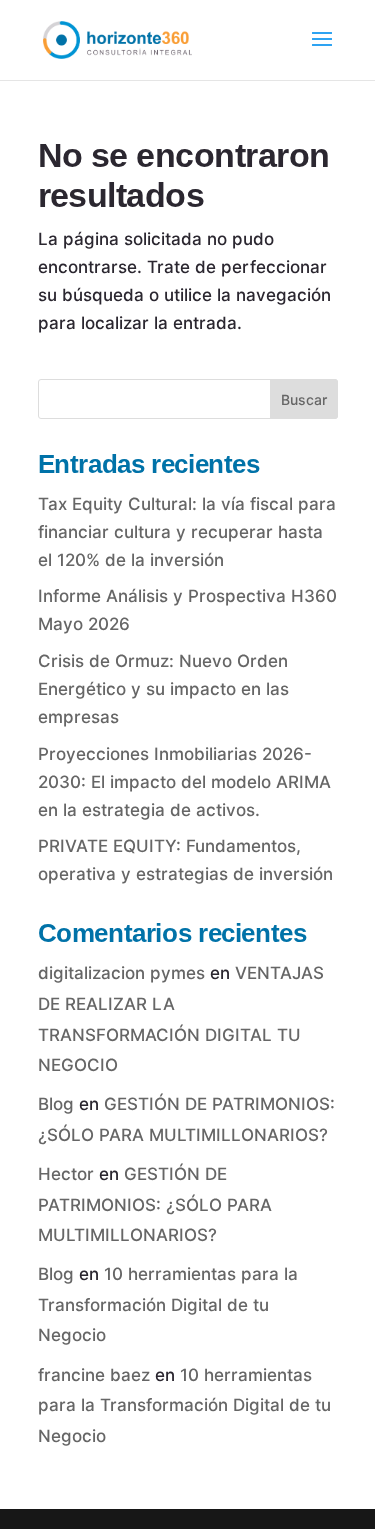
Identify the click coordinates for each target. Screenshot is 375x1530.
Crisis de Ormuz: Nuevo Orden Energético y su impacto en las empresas (163, 689)
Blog (56, 1104)
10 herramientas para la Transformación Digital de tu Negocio (168, 1304)
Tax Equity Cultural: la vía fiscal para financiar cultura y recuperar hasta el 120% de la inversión (187, 532)
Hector (66, 1174)
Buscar (304, 399)
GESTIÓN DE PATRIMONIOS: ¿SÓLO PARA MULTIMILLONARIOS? (155, 1204)
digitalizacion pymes (121, 973)
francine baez (94, 1375)
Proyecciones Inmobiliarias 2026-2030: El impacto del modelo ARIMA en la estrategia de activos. (184, 782)
